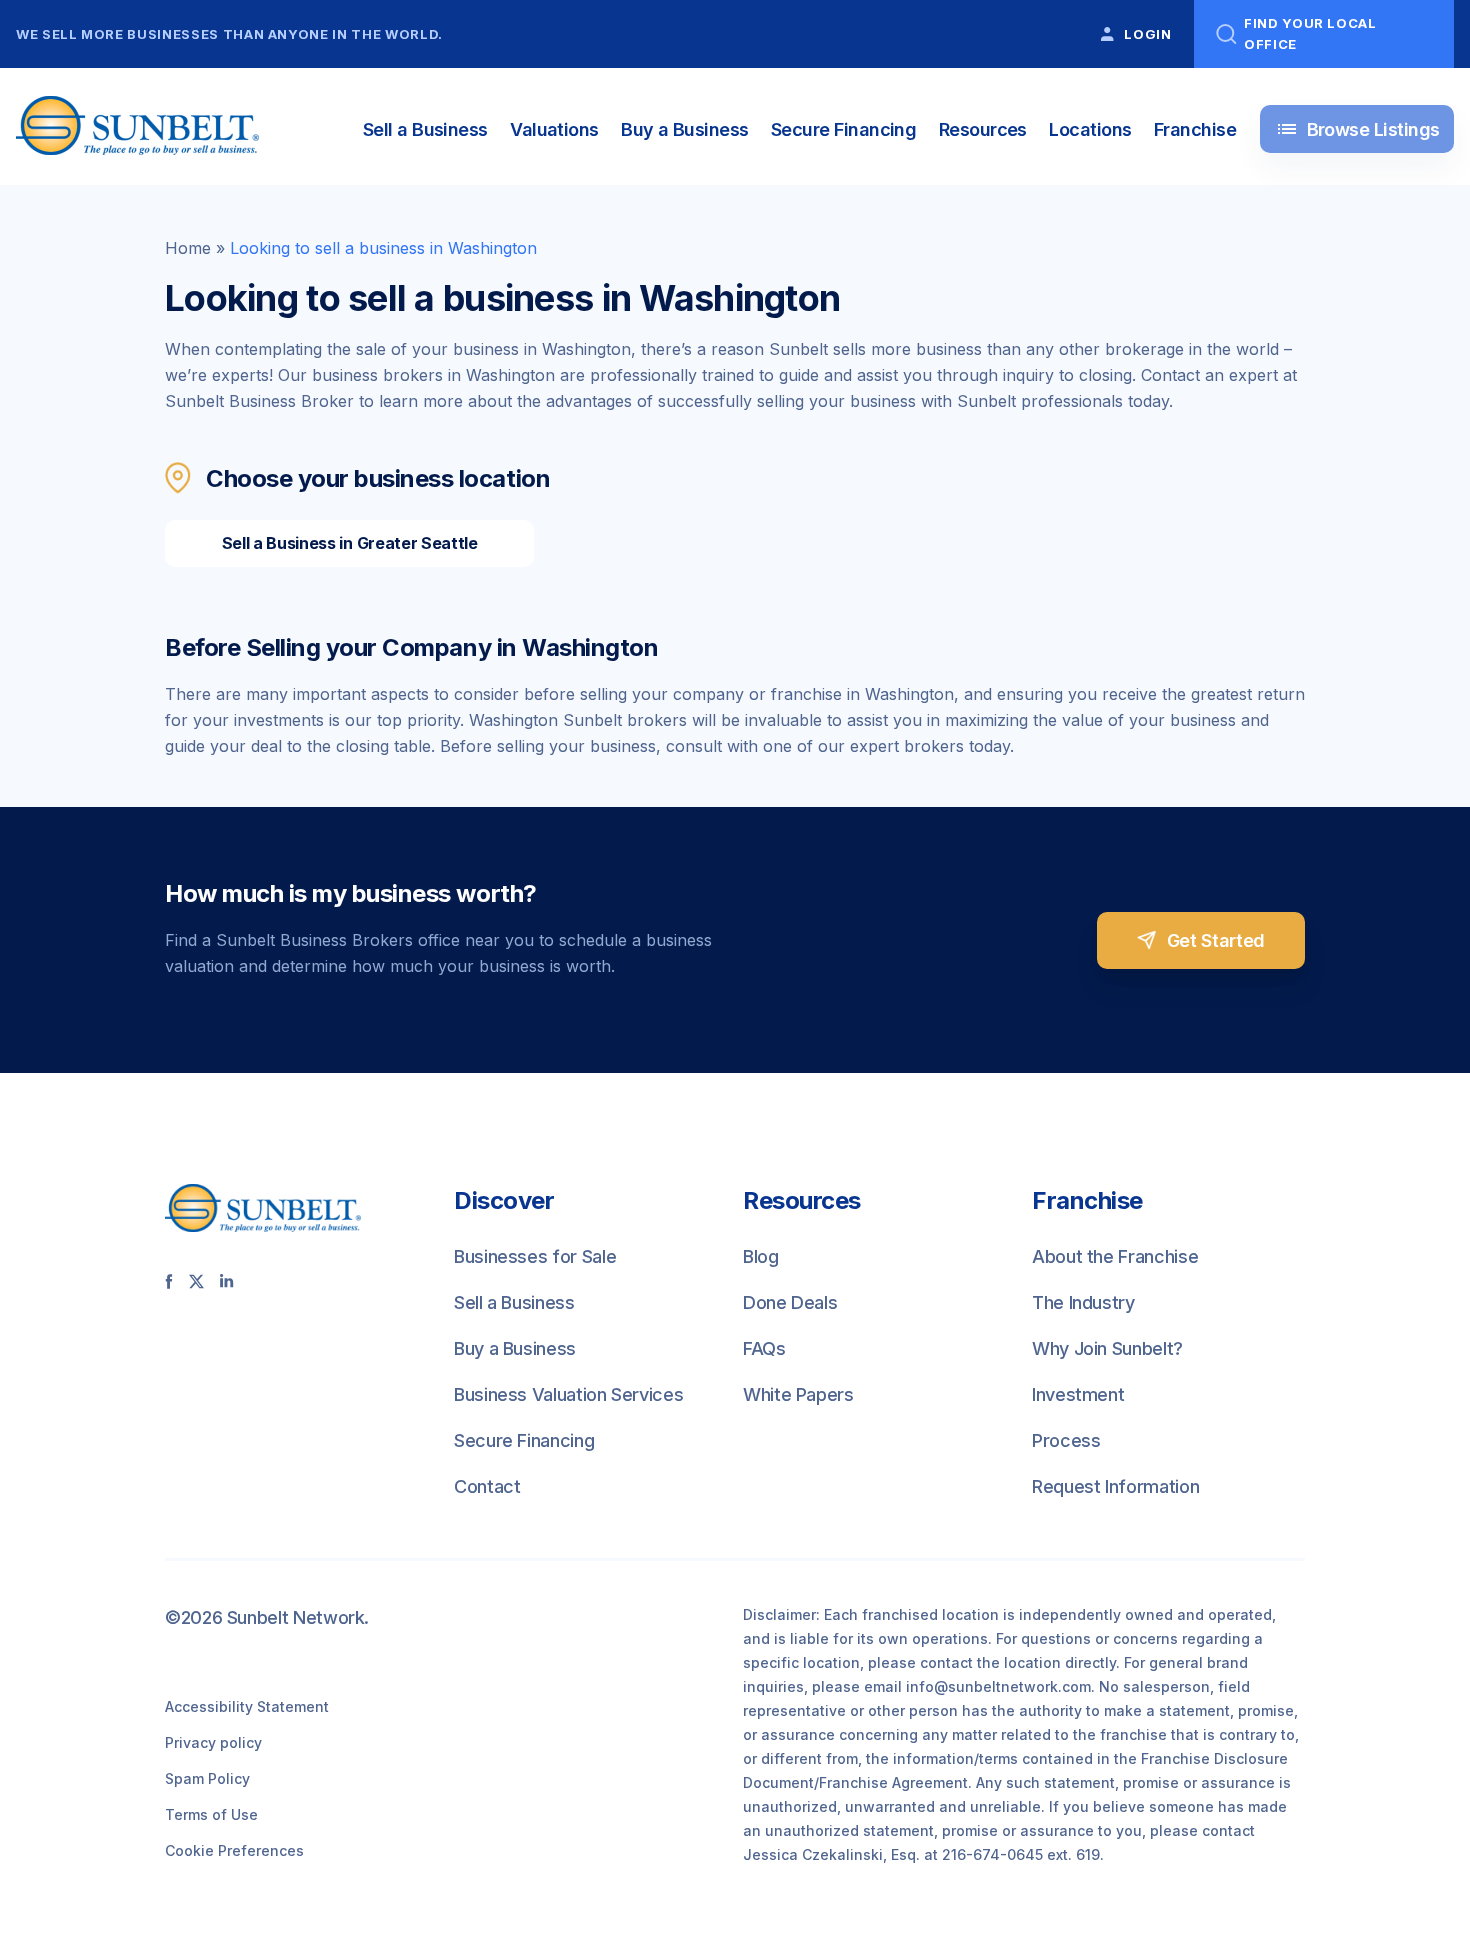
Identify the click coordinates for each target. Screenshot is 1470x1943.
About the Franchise (1115, 1256)
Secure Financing (843, 129)
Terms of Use (211, 1814)
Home (188, 248)
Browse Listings (1357, 129)
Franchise (1195, 129)
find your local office (1310, 33)
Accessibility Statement (247, 1706)
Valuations (554, 129)
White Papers (798, 1394)
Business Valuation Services (568, 1394)
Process (1066, 1440)
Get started (1216, 940)
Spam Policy (207, 1778)
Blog (761, 1256)
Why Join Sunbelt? (1107, 1348)
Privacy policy (213, 1742)
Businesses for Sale (535, 1256)
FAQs (764, 1348)
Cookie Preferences (234, 1850)
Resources (983, 129)
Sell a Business (425, 129)
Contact (487, 1486)
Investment (1078, 1394)
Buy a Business (684, 129)
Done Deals (790, 1302)
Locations (1090, 129)
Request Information (1115, 1486)
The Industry (1083, 1302)
